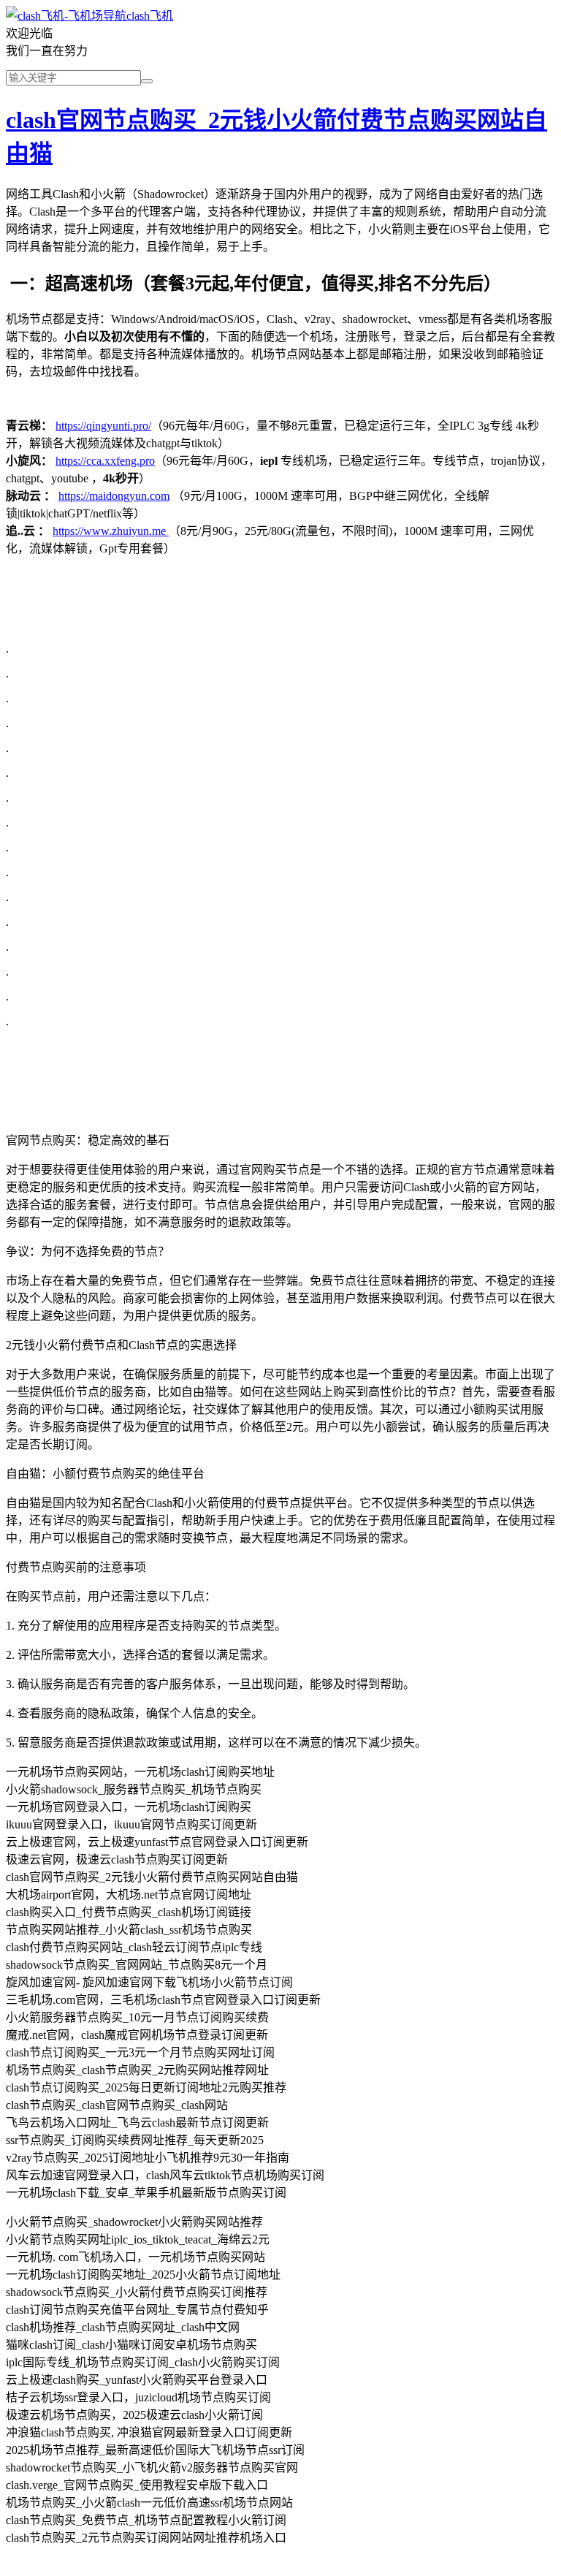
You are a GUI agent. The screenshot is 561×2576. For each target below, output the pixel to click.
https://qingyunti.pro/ (103, 426)
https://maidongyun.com (114, 496)
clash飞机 (150, 16)
